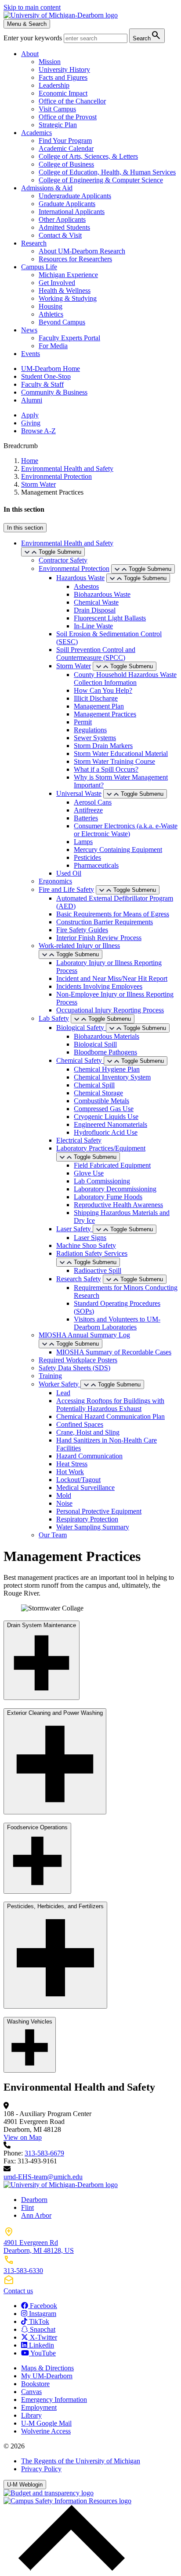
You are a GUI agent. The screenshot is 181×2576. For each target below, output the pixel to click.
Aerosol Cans (93, 802)
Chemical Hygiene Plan (107, 1069)
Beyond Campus (62, 322)
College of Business (66, 164)
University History (64, 69)
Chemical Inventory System (112, 1077)
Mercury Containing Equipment (118, 850)
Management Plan (99, 706)
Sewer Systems (95, 738)
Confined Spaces (80, 1424)
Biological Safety (81, 1028)
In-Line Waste (93, 626)
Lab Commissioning (102, 1181)
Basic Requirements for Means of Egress (113, 914)
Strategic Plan (58, 125)
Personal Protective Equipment (99, 1511)
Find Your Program (65, 141)
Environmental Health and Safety (67, 469)
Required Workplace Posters (78, 1360)
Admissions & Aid (47, 188)
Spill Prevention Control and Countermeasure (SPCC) (96, 654)
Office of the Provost (68, 117)
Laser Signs (90, 1238)
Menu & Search (27, 24)
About (30, 54)
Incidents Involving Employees (99, 986)
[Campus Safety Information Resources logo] (67, 2501)
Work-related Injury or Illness (79, 946)
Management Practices (105, 714)
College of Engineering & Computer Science (101, 180)
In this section (25, 528)
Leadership (54, 85)
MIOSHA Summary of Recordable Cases (114, 1352)
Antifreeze (88, 810)
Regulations (90, 730)
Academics (36, 133)
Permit (83, 722)
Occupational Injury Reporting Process (110, 1010)
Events (31, 354)
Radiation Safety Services (92, 1253)
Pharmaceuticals (96, 865)
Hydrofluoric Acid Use (106, 1132)
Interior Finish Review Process (99, 938)
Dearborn (34, 2200)
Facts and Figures (63, 77)
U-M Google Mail (46, 2423)
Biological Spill (95, 1044)
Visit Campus (57, 109)
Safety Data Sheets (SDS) (74, 1368)
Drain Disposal (95, 610)
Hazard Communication (89, 1456)
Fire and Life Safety (66, 889)
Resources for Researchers (75, 259)
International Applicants (72, 212)
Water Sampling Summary (93, 1527)
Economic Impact (63, 93)
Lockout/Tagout (78, 1480)
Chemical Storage (98, 1093)
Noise (64, 1503)
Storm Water (38, 484)
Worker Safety (60, 1384)
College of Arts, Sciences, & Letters (88, 156)
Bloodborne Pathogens (105, 1052)
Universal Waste (79, 793)
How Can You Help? (103, 690)
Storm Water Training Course (114, 761)
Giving (31, 423)
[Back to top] (69, 2568)
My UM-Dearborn (47, 2376)
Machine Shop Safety (86, 1245)
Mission (50, 62)
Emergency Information (54, 2400)
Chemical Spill (94, 1085)
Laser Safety (74, 1229)
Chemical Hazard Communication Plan (110, 1416)
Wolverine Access (46, 2431)
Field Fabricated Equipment (112, 1165)
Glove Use (89, 1173)
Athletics (51, 314)
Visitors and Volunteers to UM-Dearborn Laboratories (117, 1323)
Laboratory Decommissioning (115, 1189)
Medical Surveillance (85, 1488)
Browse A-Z (38, 431)
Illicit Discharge (96, 698)
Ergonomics (55, 881)
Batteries (86, 818)
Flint (27, 2207)
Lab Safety (54, 1018)
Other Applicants (62, 219)
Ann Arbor (36, 2215)
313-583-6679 (44, 2153)
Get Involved (57, 283)
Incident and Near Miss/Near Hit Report (112, 978)
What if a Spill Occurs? (106, 769)
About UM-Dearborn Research (82, 251)
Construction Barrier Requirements (105, 922)
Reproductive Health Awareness (118, 1205)
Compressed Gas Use (104, 1109)
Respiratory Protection (87, 1519)
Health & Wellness (65, 290)
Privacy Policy (41, 2469)
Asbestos (86, 586)
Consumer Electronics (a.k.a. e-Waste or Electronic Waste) (126, 830)
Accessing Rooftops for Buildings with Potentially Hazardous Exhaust (110, 1405)
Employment (39, 2407)
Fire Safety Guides (82, 930)
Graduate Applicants (67, 204)
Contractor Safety (63, 560)
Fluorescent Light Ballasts (110, 618)
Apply (30, 415)
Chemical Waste (96, 602)
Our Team (53, 1535)
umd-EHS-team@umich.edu (43, 2177)
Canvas (31, 2392)
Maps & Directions (47, 2368)
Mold (64, 1495)
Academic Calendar (66, 148)
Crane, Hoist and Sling (88, 1432)
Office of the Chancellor (72, 101)
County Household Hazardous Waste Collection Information (125, 679)
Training (50, 1376)
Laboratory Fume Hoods (108, 1197)
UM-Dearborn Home (51, 369)
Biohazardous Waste (102, 594)
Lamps (83, 842)
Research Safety (79, 1279)
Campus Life (39, 267)
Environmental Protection (56, 476)
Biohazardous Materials (107, 1036)
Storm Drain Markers (103, 746)
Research (34, 243)
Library (31, 2415)
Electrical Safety (79, 1140)
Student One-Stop (46, 376)
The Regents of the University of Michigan (81, 2461)
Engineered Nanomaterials (110, 1124)
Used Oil (69, 873)
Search (147, 35)
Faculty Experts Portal (69, 338)
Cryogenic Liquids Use (106, 1117)
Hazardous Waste (80, 578)
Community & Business (54, 392)
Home (30, 461)
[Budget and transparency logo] (49, 2493)
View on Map (23, 2137)
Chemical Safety (80, 1060)
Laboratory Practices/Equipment (101, 1148)
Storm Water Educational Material (121, 754)
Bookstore (35, 2384)
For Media (53, 346)
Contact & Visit (60, 235)
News (29, 330)
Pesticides (87, 857)
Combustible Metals (101, 1101)
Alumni (32, 400)
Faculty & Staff (42, 384)
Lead (63, 1393)
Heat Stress (72, 1464)
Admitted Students (64, 227)
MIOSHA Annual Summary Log (84, 1335)
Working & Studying (68, 298)
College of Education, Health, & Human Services (107, 172)
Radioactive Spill (98, 1270)
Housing (51, 306)
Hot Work (70, 1472)
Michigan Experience (68, 275)
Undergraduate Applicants (75, 196)
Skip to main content (32, 7)
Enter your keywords (34, 38)
